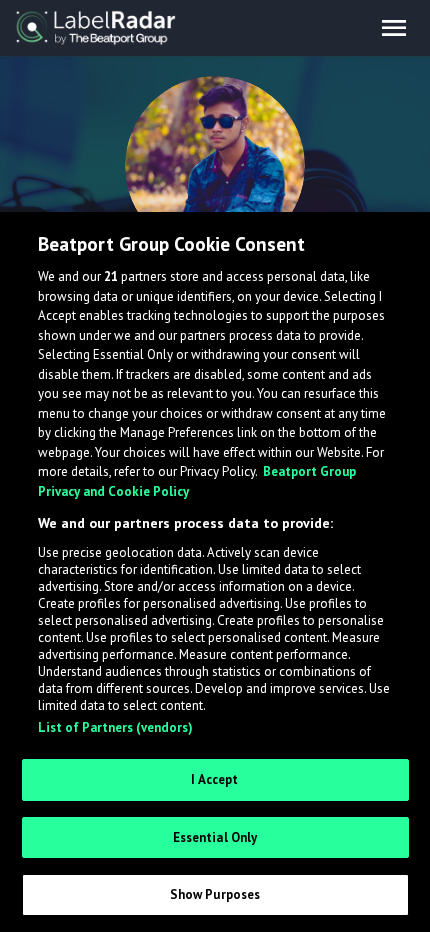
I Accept (214, 779)
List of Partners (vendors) (115, 727)
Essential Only (215, 837)
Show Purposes (215, 894)
